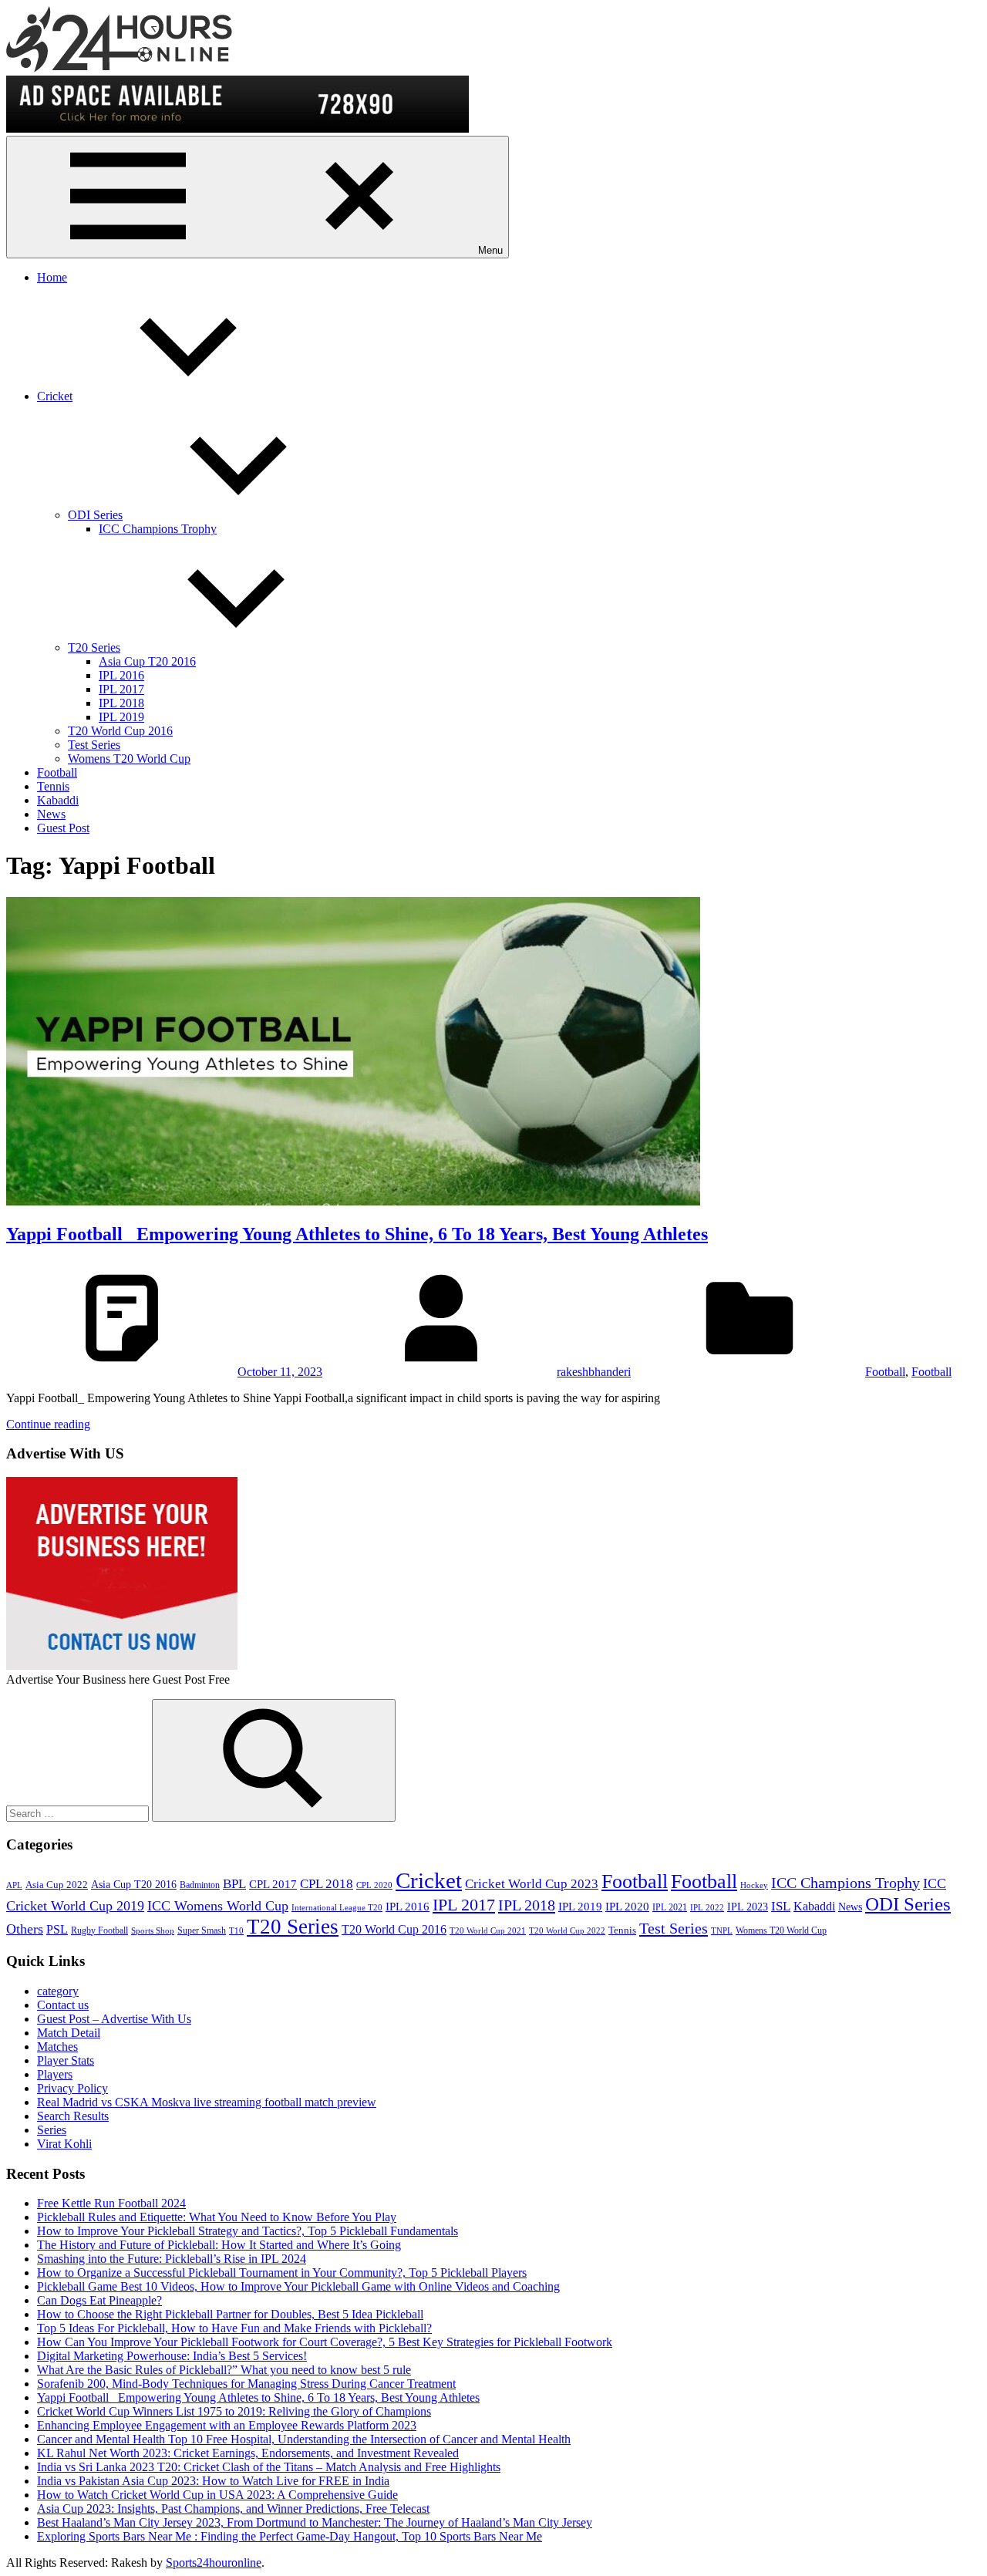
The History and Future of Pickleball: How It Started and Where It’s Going (219, 2245)
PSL (57, 1929)
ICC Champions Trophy (158, 529)
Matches (57, 2047)
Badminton (200, 1885)
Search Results (73, 2116)
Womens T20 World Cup (129, 759)
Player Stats (66, 2060)
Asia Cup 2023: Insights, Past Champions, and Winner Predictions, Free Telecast (233, 2509)
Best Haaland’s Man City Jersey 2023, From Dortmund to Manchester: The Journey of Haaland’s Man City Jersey (315, 2522)
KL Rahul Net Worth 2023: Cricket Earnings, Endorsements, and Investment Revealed (248, 2453)
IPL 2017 (121, 689)
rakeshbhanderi (594, 1372)
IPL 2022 (707, 1908)
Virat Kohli (64, 2144)
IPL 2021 (670, 1907)
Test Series (94, 745)
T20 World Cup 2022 (567, 1931)
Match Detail (69, 2033)
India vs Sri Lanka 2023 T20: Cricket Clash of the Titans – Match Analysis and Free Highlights (269, 2467)
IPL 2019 (121, 717)
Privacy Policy (72, 2088)
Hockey (754, 1885)
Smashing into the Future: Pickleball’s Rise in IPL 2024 (172, 2259)
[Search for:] (79, 1813)
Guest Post (63, 828)
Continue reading (48, 1424)
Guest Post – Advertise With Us (114, 2019)
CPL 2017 (273, 1884)
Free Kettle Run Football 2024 (111, 2203)
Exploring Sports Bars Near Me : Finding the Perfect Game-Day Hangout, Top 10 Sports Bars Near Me (290, 2536)
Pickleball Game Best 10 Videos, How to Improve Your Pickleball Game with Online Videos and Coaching (298, 2286)
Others (25, 1929)
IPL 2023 (748, 1907)
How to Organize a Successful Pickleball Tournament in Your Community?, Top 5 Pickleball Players (282, 2273)
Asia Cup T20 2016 (147, 661)
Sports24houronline (214, 2563)
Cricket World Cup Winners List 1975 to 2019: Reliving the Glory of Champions (234, 2411)
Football (57, 772)
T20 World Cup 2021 (488, 1931)
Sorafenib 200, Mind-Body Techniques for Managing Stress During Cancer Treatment (246, 2384)
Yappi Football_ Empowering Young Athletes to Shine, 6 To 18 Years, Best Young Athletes (357, 1234)
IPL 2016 (121, 675)
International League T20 (337, 1908)
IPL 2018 (121, 703)
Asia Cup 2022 (57, 1885)
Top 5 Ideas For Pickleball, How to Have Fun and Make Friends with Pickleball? (234, 2328)
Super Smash (202, 1930)
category (58, 1991)
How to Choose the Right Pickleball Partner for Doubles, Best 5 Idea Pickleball (230, 2314)
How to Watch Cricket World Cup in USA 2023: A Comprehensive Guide (217, 2495)
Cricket (55, 396)
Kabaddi (58, 800)
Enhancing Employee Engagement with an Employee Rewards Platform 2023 (227, 2425)
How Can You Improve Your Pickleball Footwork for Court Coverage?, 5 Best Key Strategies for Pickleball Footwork (325, 2342)
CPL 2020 (374, 1885)
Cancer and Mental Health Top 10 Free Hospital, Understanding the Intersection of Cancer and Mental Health (304, 2439)
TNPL (722, 1931)
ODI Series (95, 515)
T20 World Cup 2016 (120, 731)
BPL (234, 1884)
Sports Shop (153, 1931)
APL (14, 1885)
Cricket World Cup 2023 (532, 1884)
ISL (781, 1906)
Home (52, 277)
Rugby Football (99, 1930)
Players (55, 2074)
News (51, 814)
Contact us (63, 2005)
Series (52, 2130)
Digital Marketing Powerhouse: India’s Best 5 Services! (172, 2356)
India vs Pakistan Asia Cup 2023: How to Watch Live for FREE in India (213, 2481)
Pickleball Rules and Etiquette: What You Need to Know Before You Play (217, 2217)
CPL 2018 (327, 1884)
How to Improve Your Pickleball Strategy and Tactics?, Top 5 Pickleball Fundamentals (248, 2231)
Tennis (53, 786)
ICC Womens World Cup (218, 1906)
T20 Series (94, 647)
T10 (236, 1931)
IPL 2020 (627, 1906)
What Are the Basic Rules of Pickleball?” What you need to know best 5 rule (224, 2370)
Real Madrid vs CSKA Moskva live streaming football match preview (207, 2102)
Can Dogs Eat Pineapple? (99, 2300)
